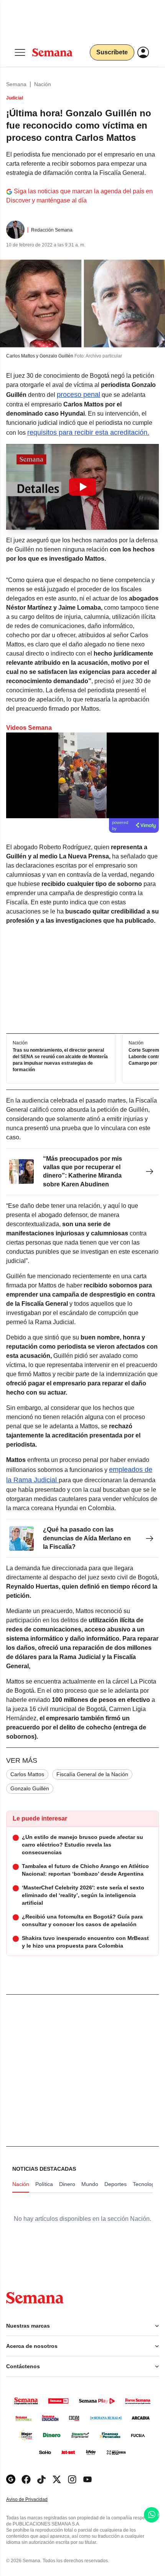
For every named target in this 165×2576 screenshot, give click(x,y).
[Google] (11, 2479)
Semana (16, 84)
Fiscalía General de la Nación (92, 1774)
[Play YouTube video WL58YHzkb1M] (82, 487)
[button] (82, 487)
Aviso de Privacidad (35, 2500)
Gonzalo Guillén (30, 1788)
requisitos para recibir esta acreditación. (88, 432)
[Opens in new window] (26, 2479)
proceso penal (78, 395)
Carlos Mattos (27, 1774)
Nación (43, 84)
